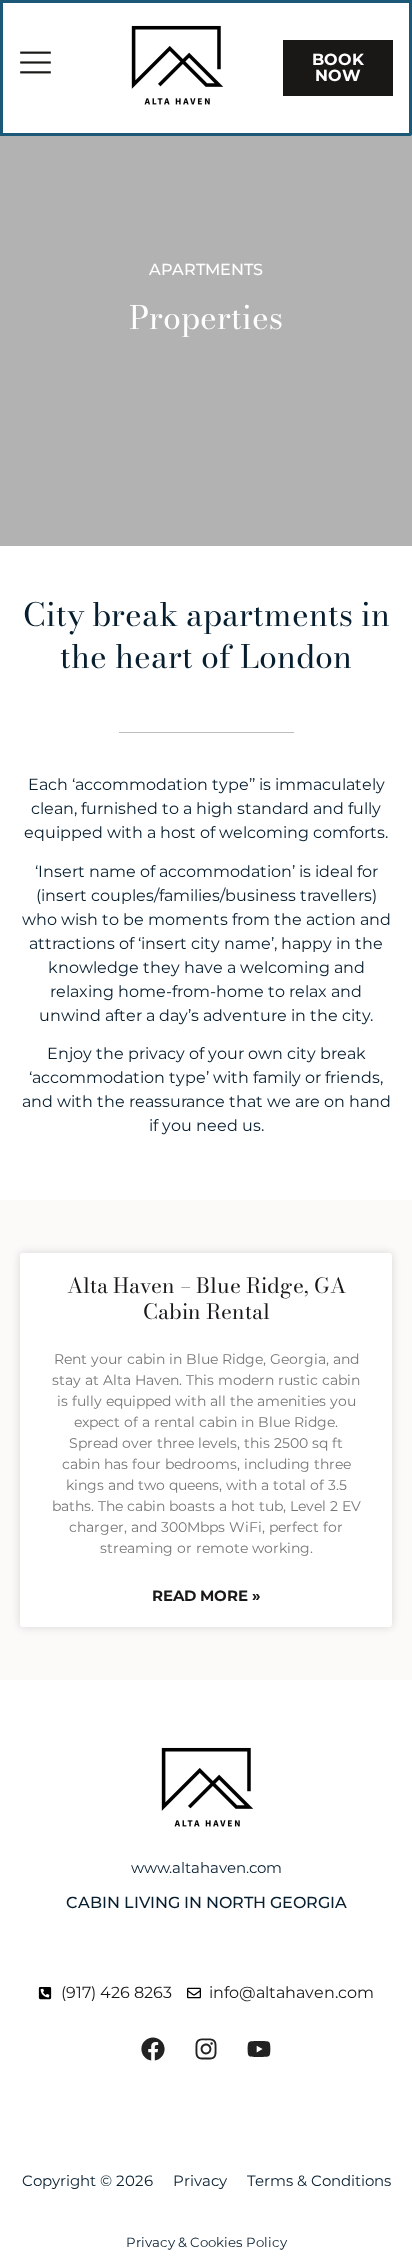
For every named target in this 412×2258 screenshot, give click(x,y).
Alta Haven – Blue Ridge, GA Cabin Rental (206, 1297)
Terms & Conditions (319, 2180)
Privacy (200, 2180)
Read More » (206, 1595)
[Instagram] (206, 2049)
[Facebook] (153, 2049)
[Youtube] (259, 2049)
